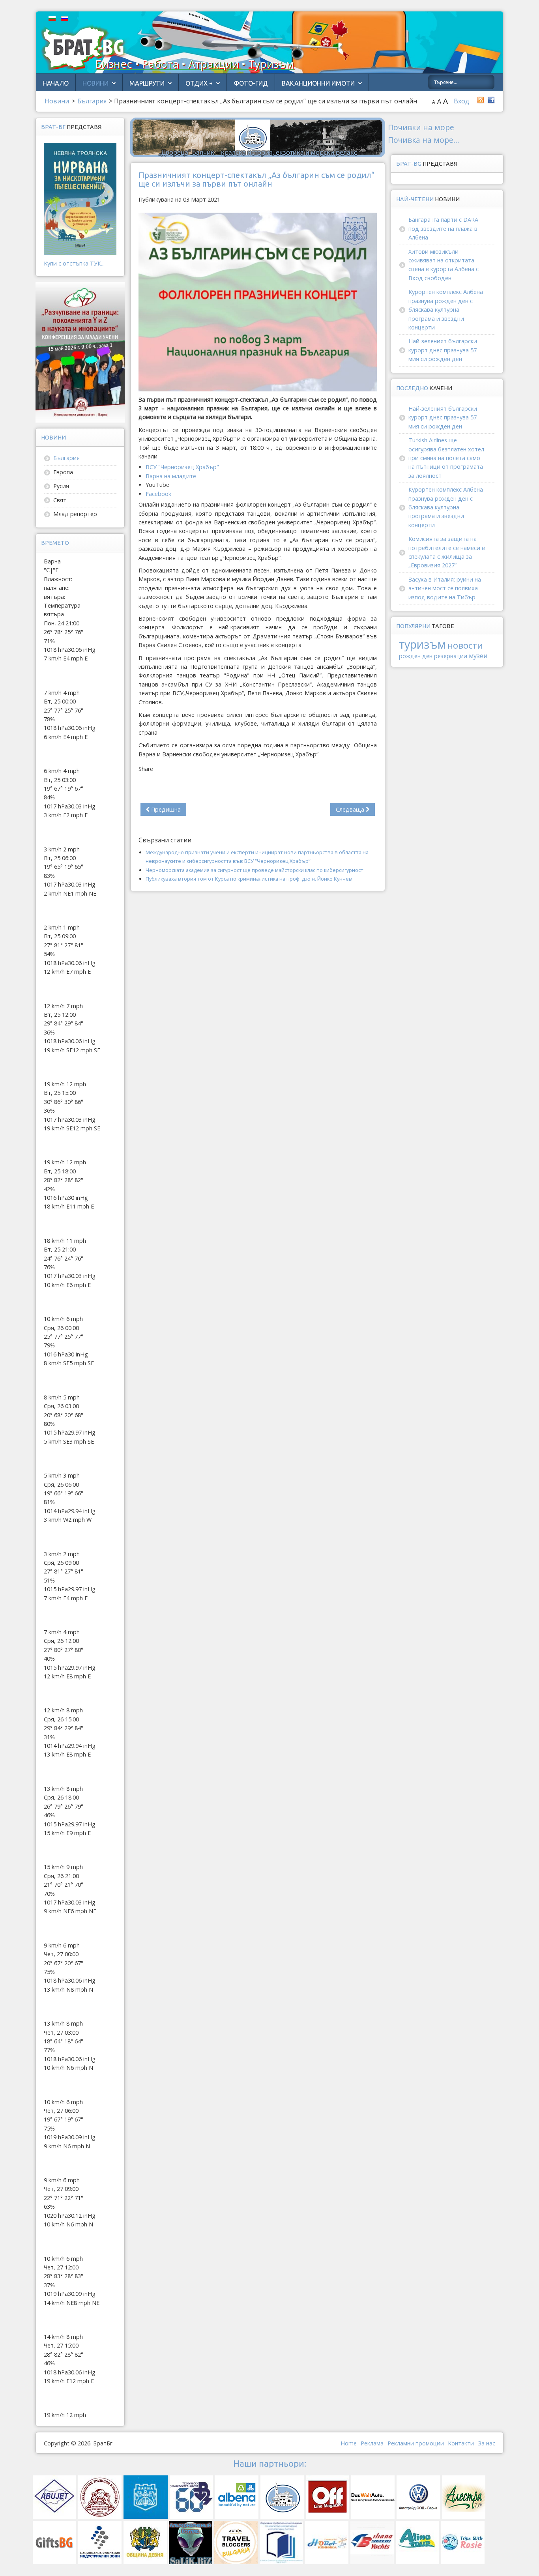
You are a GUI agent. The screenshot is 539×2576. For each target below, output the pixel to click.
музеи (478, 656)
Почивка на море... (424, 140)
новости (465, 645)
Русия (61, 486)
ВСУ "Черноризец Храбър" (182, 467)
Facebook (158, 494)
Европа (63, 472)
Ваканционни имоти (318, 83)
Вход (461, 101)
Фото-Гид (251, 83)
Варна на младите (171, 476)
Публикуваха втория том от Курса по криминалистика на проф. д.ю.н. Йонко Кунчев (249, 879)
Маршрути (147, 83)
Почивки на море (421, 127)
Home (349, 2443)
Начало (56, 83)
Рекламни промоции (416, 2443)
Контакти (461, 2443)
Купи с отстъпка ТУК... (74, 263)
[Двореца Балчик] (258, 137)
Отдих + (199, 83)
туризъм (422, 644)
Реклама (372, 2443)
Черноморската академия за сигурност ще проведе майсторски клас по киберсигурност (255, 870)
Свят (60, 500)
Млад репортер (75, 514)
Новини (95, 83)
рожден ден (416, 656)
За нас (487, 2443)
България (66, 458)
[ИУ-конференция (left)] (80, 352)
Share (146, 769)
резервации (451, 656)
